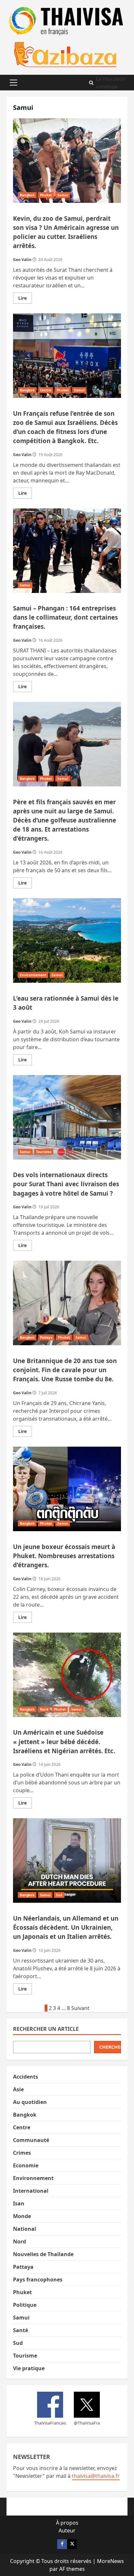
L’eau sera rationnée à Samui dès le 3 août (67, 940)
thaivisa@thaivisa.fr (96, 2476)
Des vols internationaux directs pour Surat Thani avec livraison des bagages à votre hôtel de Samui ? (67, 1117)
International (31, 2191)
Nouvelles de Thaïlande (43, 2254)
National (25, 2229)
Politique (25, 2305)
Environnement (33, 975)
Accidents (26, 2077)
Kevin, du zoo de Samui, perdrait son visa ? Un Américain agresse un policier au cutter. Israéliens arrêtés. (67, 161)
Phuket (46, 195)
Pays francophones (38, 2280)
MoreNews (110, 2561)
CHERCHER (110, 2047)
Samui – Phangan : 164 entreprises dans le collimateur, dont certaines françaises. (67, 551)
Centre (46, 390)
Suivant (80, 2008)
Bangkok (27, 195)
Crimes (22, 2153)
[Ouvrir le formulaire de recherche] (91, 83)
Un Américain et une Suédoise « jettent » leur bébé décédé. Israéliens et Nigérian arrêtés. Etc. (67, 1675)
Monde (22, 2216)
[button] (13, 83)
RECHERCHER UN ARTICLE (46, 2029)
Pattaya (46, 1337)
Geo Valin (22, 260)
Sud (59, 1895)
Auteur (67, 2530)
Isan (19, 2203)
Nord (44, 1709)
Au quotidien (30, 2102)
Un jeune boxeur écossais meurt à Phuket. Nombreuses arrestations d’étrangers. (67, 1489)
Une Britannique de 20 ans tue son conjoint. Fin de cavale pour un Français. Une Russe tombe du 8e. (67, 1303)
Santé (20, 2330)
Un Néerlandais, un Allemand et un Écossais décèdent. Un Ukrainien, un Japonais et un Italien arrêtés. (67, 1860)
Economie (26, 2165)
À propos (67, 2523)
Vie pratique (29, 2368)
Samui (63, 195)
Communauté (31, 2140)
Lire (25, 299)
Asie (18, 2089)
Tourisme (44, 1152)
